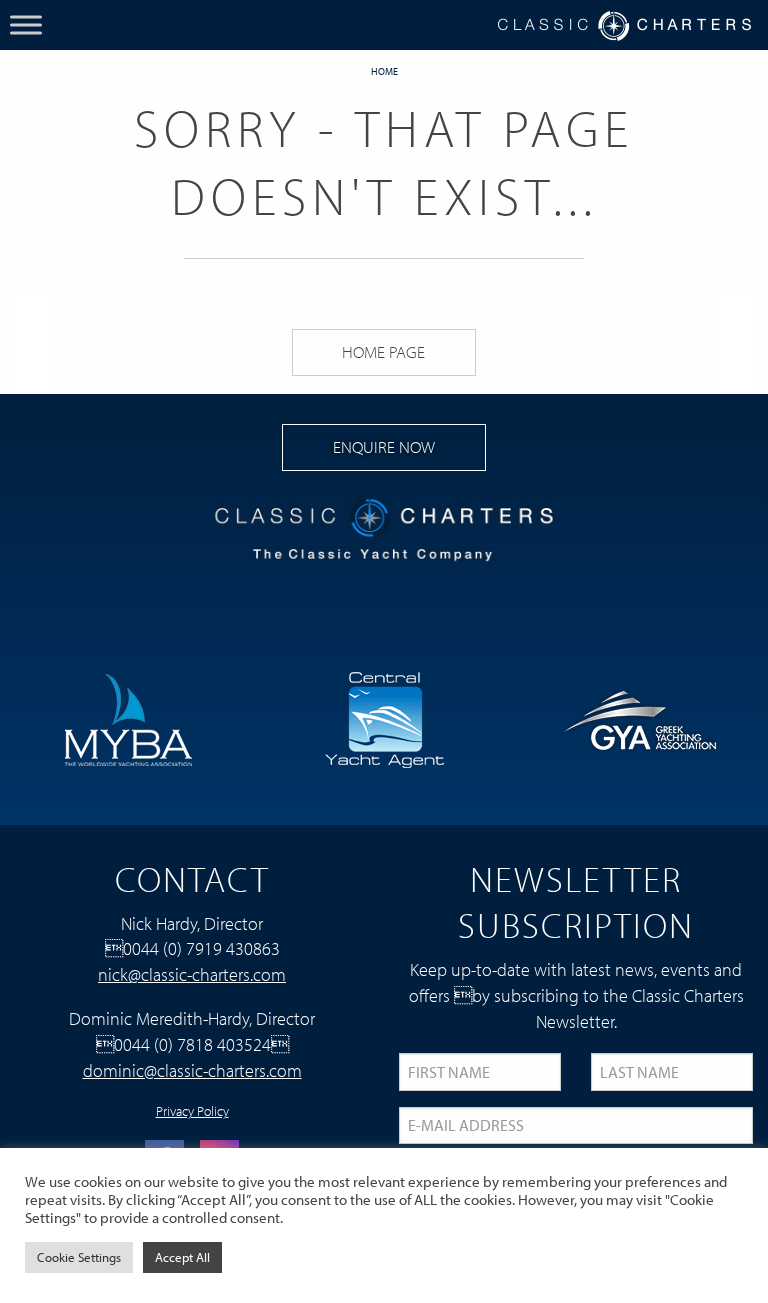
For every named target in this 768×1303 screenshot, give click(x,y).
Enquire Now (384, 446)
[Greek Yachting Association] (640, 717)
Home (384, 71)
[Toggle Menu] (26, 24)
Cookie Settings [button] (79, 1257)
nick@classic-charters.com (192, 974)
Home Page (383, 351)
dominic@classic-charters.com (192, 1070)
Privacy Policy (192, 1111)
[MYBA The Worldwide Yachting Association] (128, 717)
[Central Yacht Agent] (384, 717)
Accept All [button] (182, 1257)
